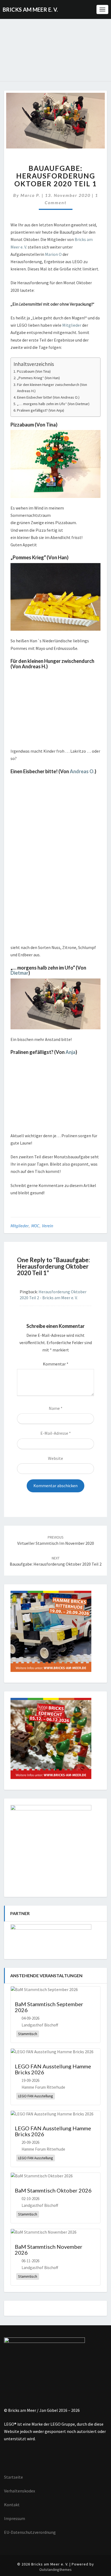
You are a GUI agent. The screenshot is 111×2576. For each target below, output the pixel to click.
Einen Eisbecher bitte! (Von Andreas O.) (48, 397)
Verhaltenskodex (20, 2491)
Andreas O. (82, 771)
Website (55, 1458)
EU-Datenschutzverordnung (30, 2532)
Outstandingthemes (55, 2570)
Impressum (15, 2518)
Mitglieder (72, 325)
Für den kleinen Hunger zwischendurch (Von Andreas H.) (52, 388)
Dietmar (19, 973)
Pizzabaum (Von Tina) (34, 371)
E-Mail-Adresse (56, 1433)
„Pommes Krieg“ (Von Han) (38, 378)
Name (56, 1408)
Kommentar (56, 1364)
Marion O (53, 254)
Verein (48, 1226)
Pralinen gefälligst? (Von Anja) (41, 410)
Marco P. (30, 195)
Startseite (13, 2477)
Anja (70, 1052)
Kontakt (12, 2505)
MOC (35, 1226)
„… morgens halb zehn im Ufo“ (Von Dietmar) (53, 404)
